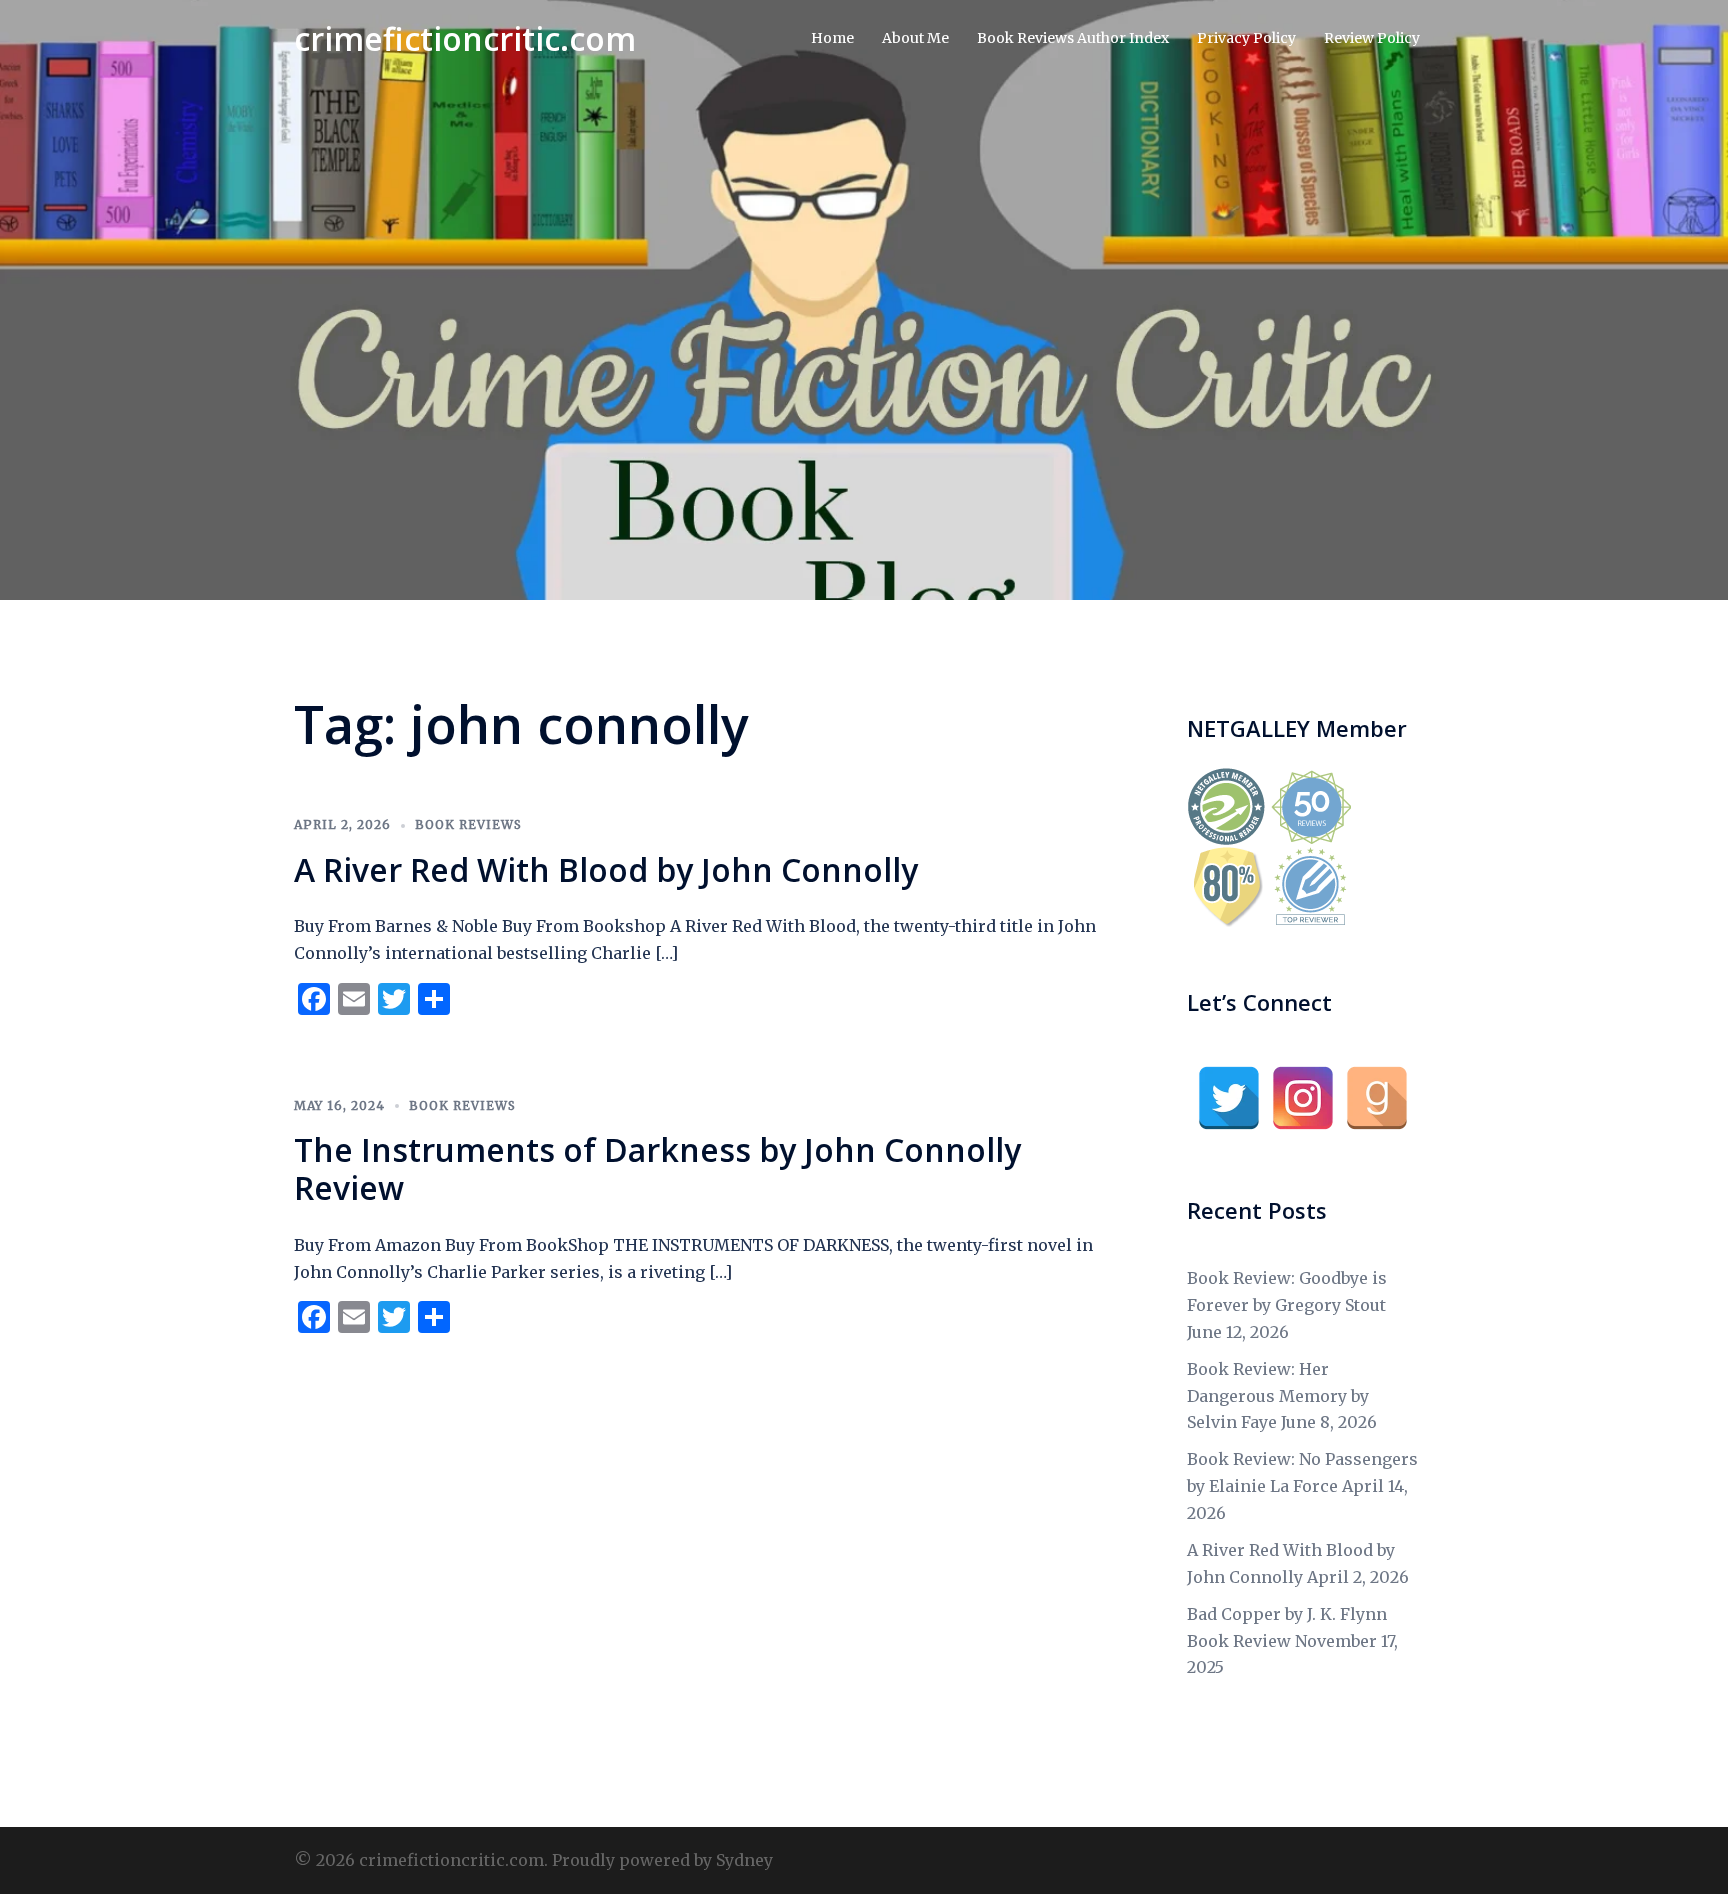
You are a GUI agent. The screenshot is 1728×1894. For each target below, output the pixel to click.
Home (832, 38)
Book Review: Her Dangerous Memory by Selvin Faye (1278, 1396)
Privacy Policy (1246, 38)
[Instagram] (1303, 1098)
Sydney (744, 1860)
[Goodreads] (1377, 1098)
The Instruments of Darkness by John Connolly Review (657, 1168)
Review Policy (1372, 38)
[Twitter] (1229, 1098)
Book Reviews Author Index (1073, 38)
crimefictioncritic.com (465, 38)
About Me (915, 38)
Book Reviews (468, 824)
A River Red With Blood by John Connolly (606, 869)
